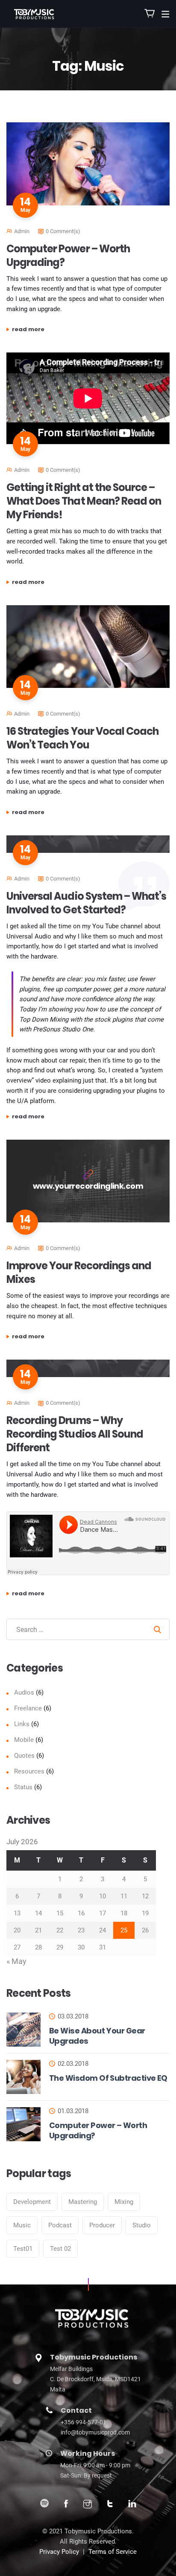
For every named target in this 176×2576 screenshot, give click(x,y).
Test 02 (60, 2249)
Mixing (124, 2202)
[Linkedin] (132, 2505)
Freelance (28, 1708)
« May (16, 1961)
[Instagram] (88, 2505)
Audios (24, 1692)
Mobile (24, 1740)
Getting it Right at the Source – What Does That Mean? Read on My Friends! (84, 501)
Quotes (24, 1756)
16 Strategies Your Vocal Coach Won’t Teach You (82, 738)
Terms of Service (113, 2552)
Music (22, 2225)
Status (23, 1787)
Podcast (60, 2225)
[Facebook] (66, 2505)
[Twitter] (110, 2505)
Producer (102, 2225)
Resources (29, 1771)
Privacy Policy (59, 2552)
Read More (66, 329)
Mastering (83, 2202)
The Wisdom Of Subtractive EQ (108, 2078)
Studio (142, 2225)
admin (22, 231)
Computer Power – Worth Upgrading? (68, 256)
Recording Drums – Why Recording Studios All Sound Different (75, 1434)
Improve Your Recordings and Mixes (79, 1272)
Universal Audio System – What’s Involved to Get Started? (86, 903)
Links (22, 1724)
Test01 (23, 2249)
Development (32, 2202)
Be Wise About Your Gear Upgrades (97, 2036)
